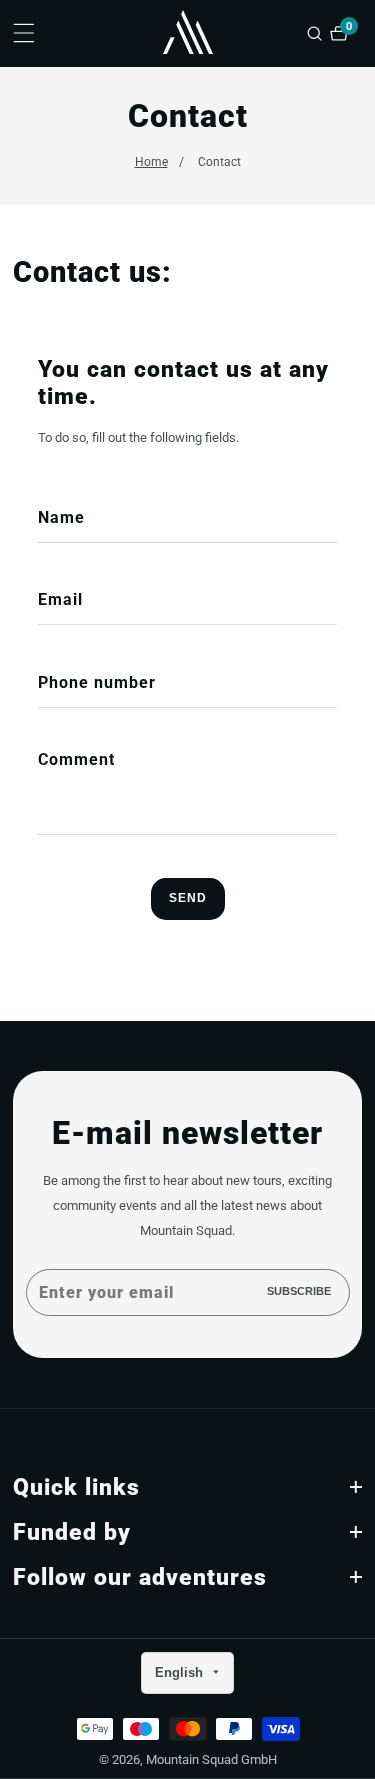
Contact (219, 162)
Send (188, 898)
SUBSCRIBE (299, 1292)
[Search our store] (317, 33)
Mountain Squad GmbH (211, 1760)
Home (151, 162)
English (181, 1672)
